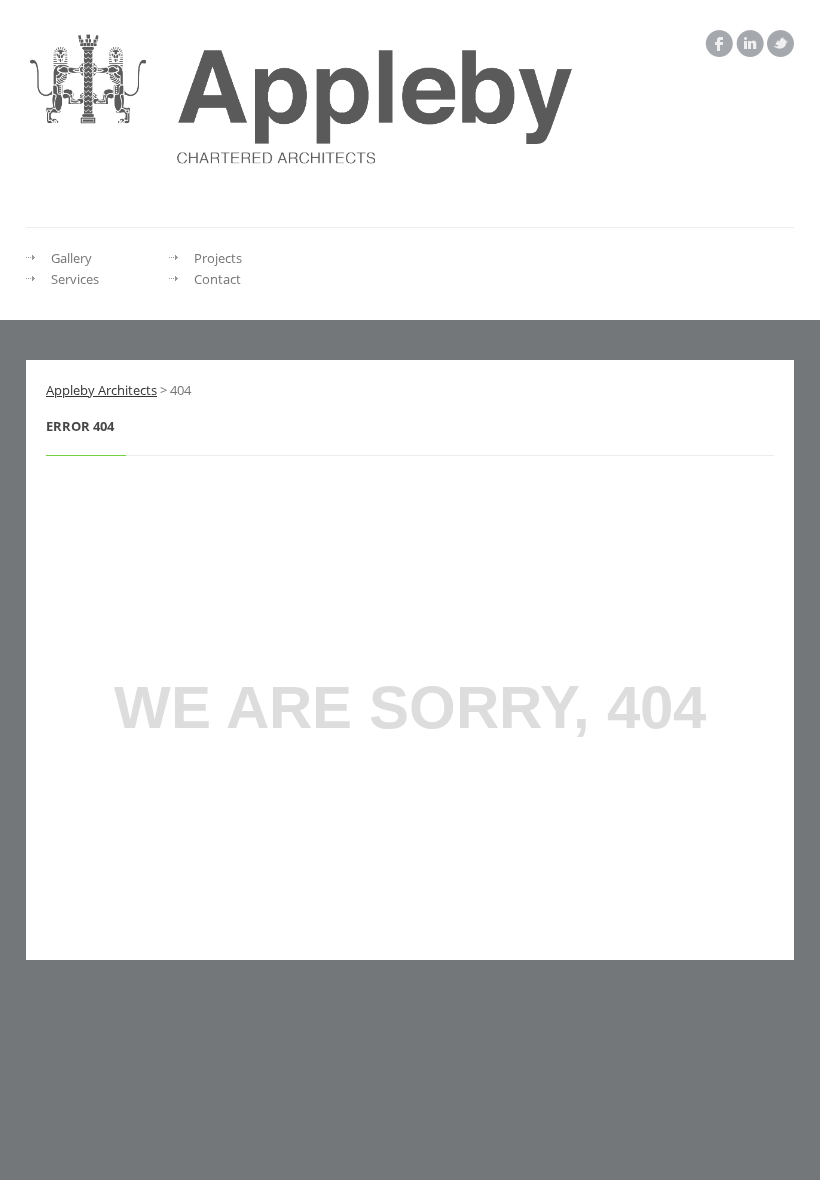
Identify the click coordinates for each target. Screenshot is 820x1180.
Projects (218, 258)
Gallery (71, 258)
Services (75, 279)
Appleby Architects (101, 390)
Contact (217, 279)
